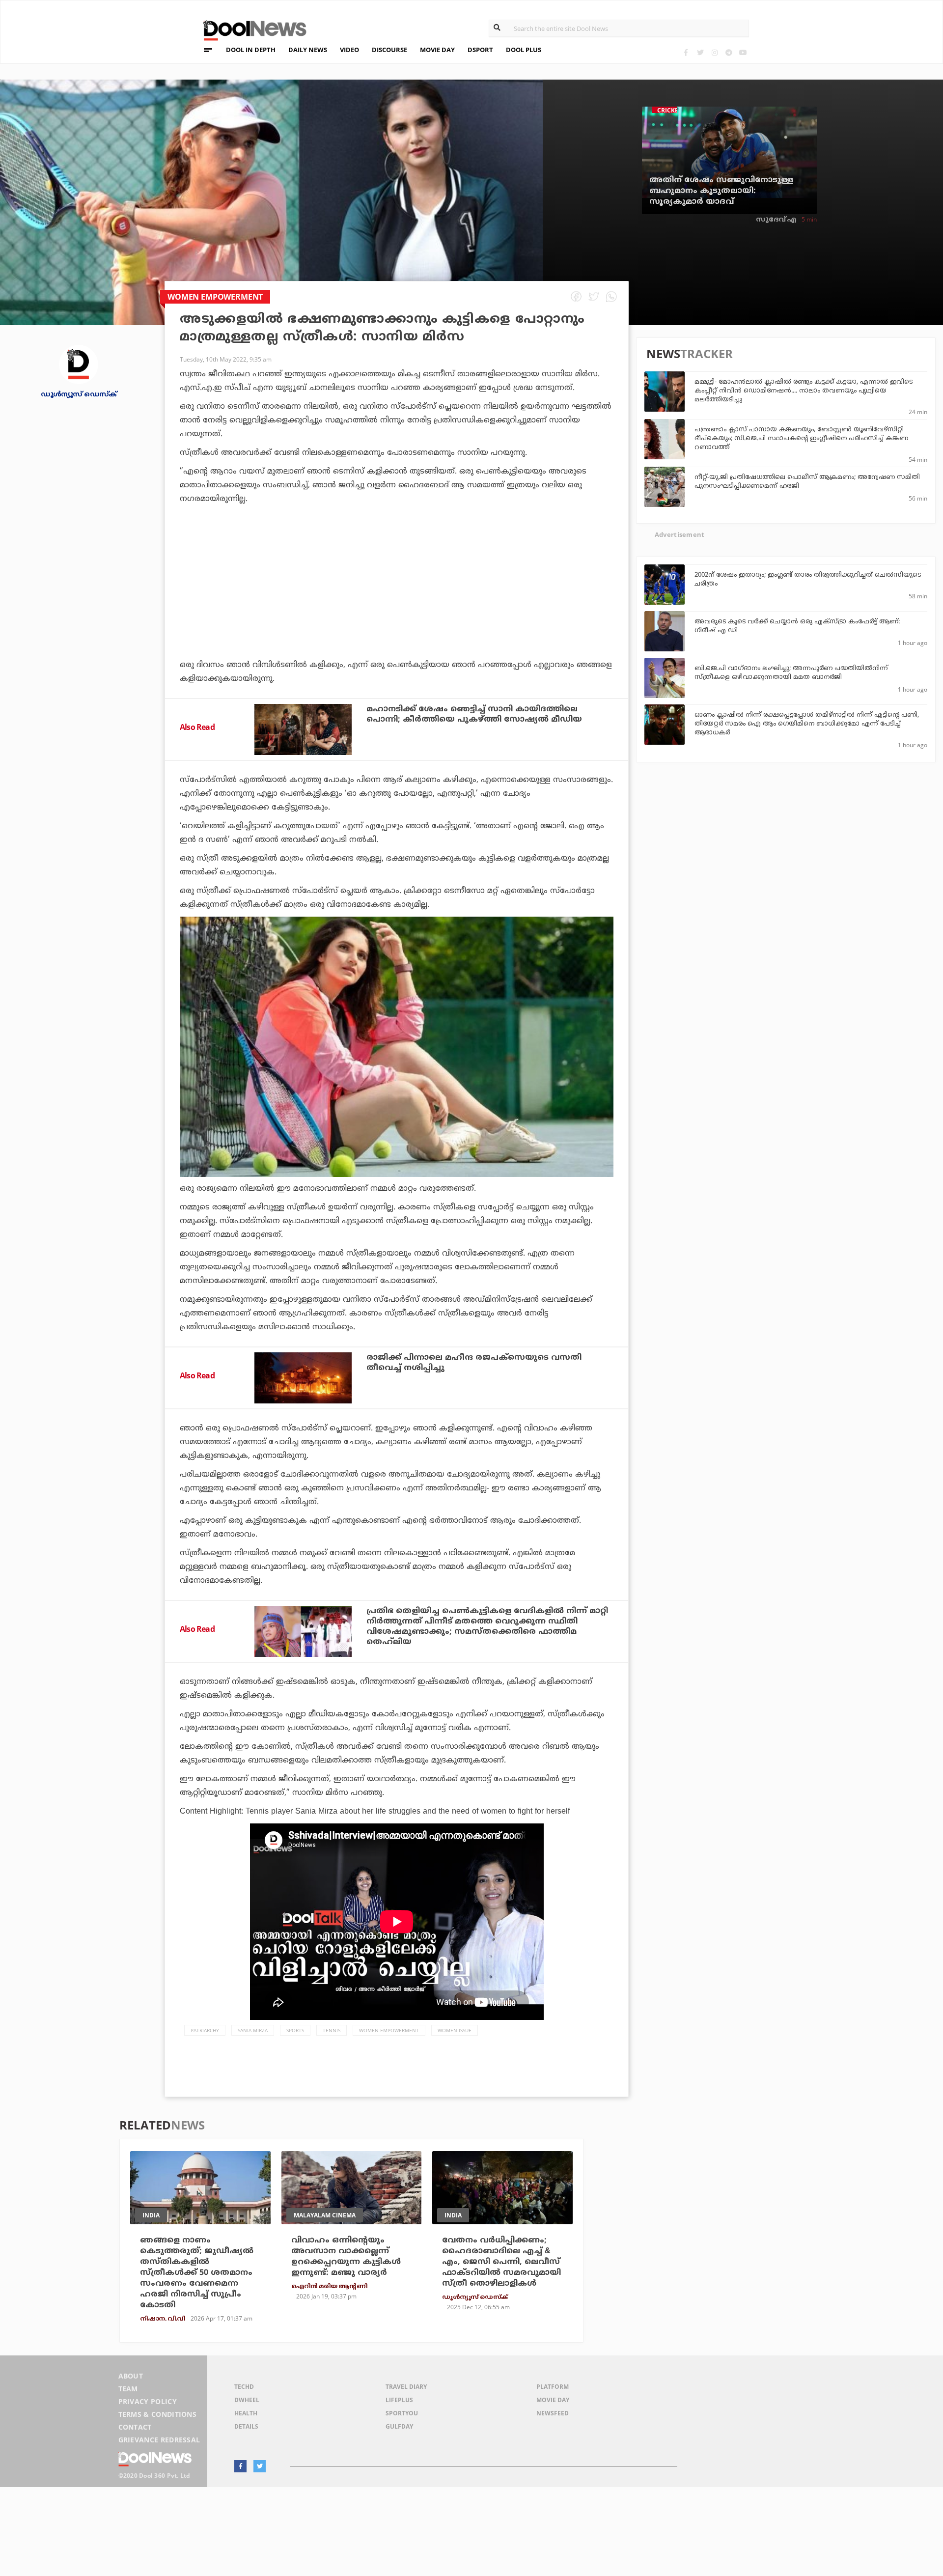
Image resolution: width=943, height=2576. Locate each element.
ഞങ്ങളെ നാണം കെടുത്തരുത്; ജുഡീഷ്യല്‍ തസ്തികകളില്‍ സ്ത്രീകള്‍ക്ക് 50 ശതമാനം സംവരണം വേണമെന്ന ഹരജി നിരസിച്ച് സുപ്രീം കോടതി (197, 2273)
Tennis (332, 2030)
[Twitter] (700, 52)
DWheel (247, 2400)
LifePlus (399, 2400)
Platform (553, 2387)
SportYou (402, 2413)
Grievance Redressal (159, 2440)
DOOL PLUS (524, 50)
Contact (135, 2427)
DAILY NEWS (308, 50)
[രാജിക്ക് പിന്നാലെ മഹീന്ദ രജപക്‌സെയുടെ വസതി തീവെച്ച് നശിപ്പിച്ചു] (303, 1378)
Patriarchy (205, 2030)
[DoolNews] (250, 29)
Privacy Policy (148, 2401)
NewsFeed (553, 2413)
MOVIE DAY (437, 50)
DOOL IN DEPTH (251, 50)
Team (128, 2389)
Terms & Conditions (158, 2414)
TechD (244, 2387)
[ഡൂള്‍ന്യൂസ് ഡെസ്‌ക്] (79, 364)
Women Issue (455, 2030)
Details (246, 2426)
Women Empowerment (389, 2030)
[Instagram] (714, 52)
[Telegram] (729, 52)
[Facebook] (686, 52)
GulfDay (399, 2426)
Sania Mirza (253, 2030)
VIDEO (349, 50)
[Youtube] (743, 52)
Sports (295, 2030)
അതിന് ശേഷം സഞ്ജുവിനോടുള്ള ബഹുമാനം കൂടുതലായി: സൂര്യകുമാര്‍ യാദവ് (721, 191)
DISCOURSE (389, 50)
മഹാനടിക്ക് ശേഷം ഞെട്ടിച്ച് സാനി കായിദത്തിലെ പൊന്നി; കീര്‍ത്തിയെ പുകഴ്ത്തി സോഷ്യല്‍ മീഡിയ (474, 714)
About (131, 2376)
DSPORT (480, 50)
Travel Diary (406, 2387)
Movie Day (553, 2400)
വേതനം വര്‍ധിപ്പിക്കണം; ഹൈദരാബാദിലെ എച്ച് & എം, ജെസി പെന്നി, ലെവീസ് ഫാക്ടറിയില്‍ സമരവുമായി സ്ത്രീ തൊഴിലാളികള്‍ (501, 2262)
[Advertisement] (397, 609)
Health (246, 2413)
